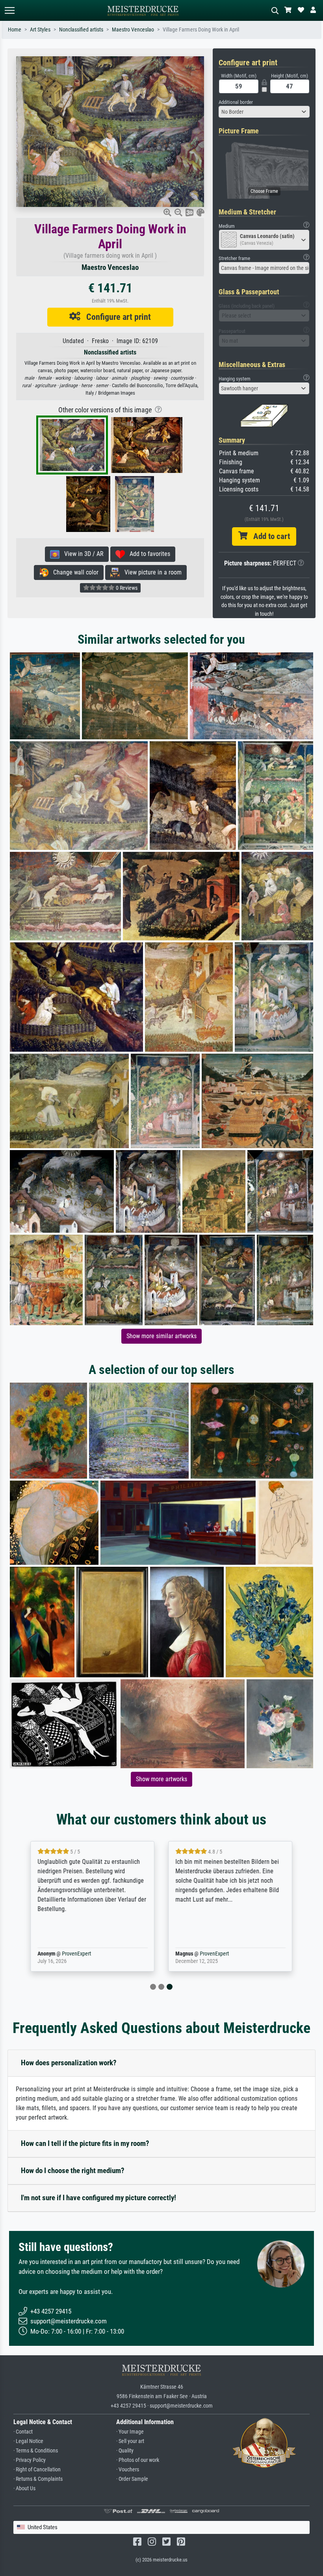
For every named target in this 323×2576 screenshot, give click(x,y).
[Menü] (9, 10)
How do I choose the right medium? (73, 2171)
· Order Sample (132, 2479)
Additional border (236, 102)
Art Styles (40, 30)
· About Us (24, 2488)
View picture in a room (151, 572)
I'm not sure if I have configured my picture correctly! (98, 2198)
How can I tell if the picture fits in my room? (85, 2143)
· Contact (23, 2432)
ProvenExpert (76, 1954)
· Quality (125, 2451)
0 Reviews (126, 588)
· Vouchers (128, 2470)
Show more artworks (161, 1779)
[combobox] (264, 112)
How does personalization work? (69, 2063)
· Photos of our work (138, 2460)
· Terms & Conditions (36, 2451)
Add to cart (269, 536)
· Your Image (130, 2432)
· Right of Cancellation (37, 2470)
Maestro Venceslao (133, 30)
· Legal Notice (28, 2441)
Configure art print (116, 317)
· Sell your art (130, 2441)
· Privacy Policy (30, 2460)
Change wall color (73, 572)
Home (15, 30)
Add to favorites (148, 554)
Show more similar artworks (161, 1336)
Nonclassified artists (81, 30)
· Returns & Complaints (38, 2479)
